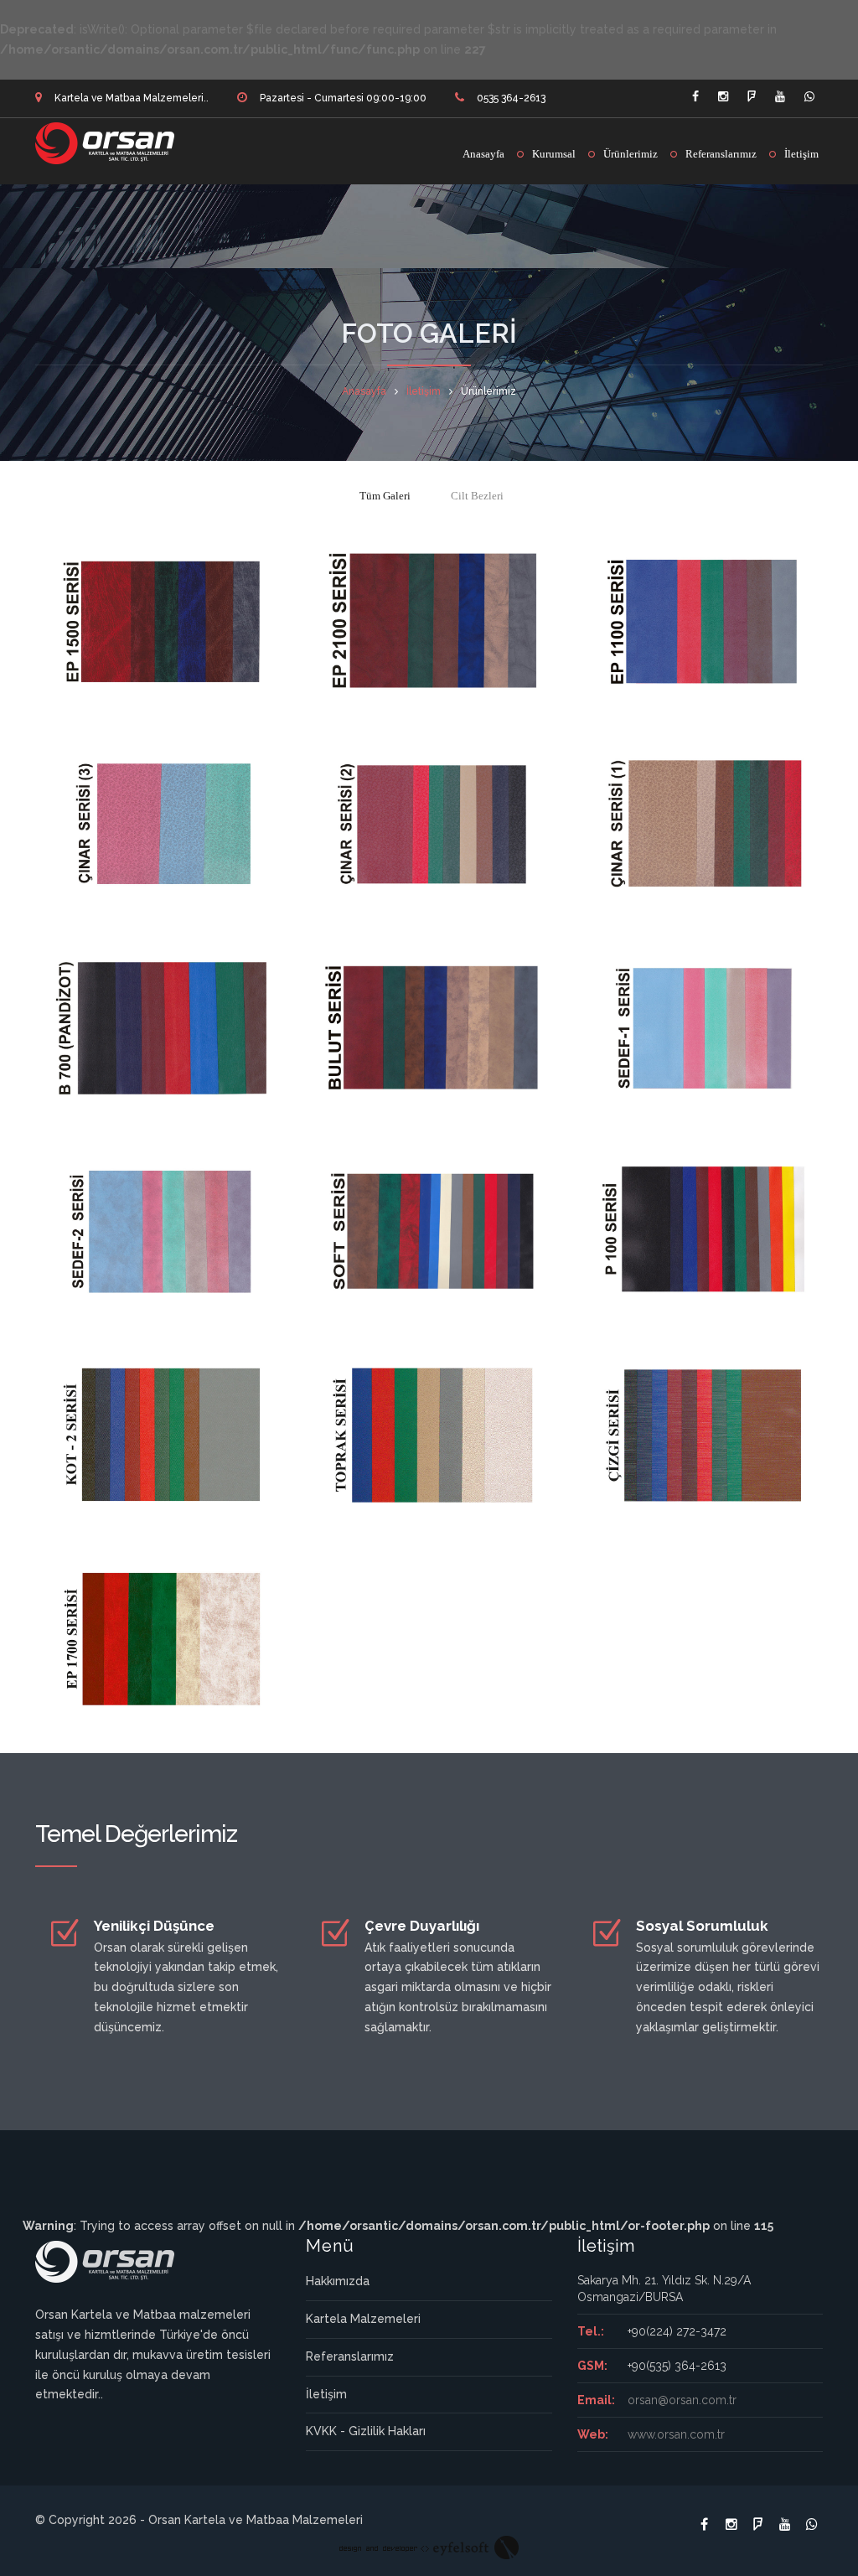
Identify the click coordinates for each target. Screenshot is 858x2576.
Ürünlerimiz (631, 154)
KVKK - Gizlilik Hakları (366, 2431)
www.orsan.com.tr (676, 2434)
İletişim (801, 154)
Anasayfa (483, 154)
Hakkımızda (338, 2281)
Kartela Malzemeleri (363, 2319)
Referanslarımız (721, 154)
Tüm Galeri (385, 496)
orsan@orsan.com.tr (682, 2400)
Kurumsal (554, 154)
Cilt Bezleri (477, 496)
